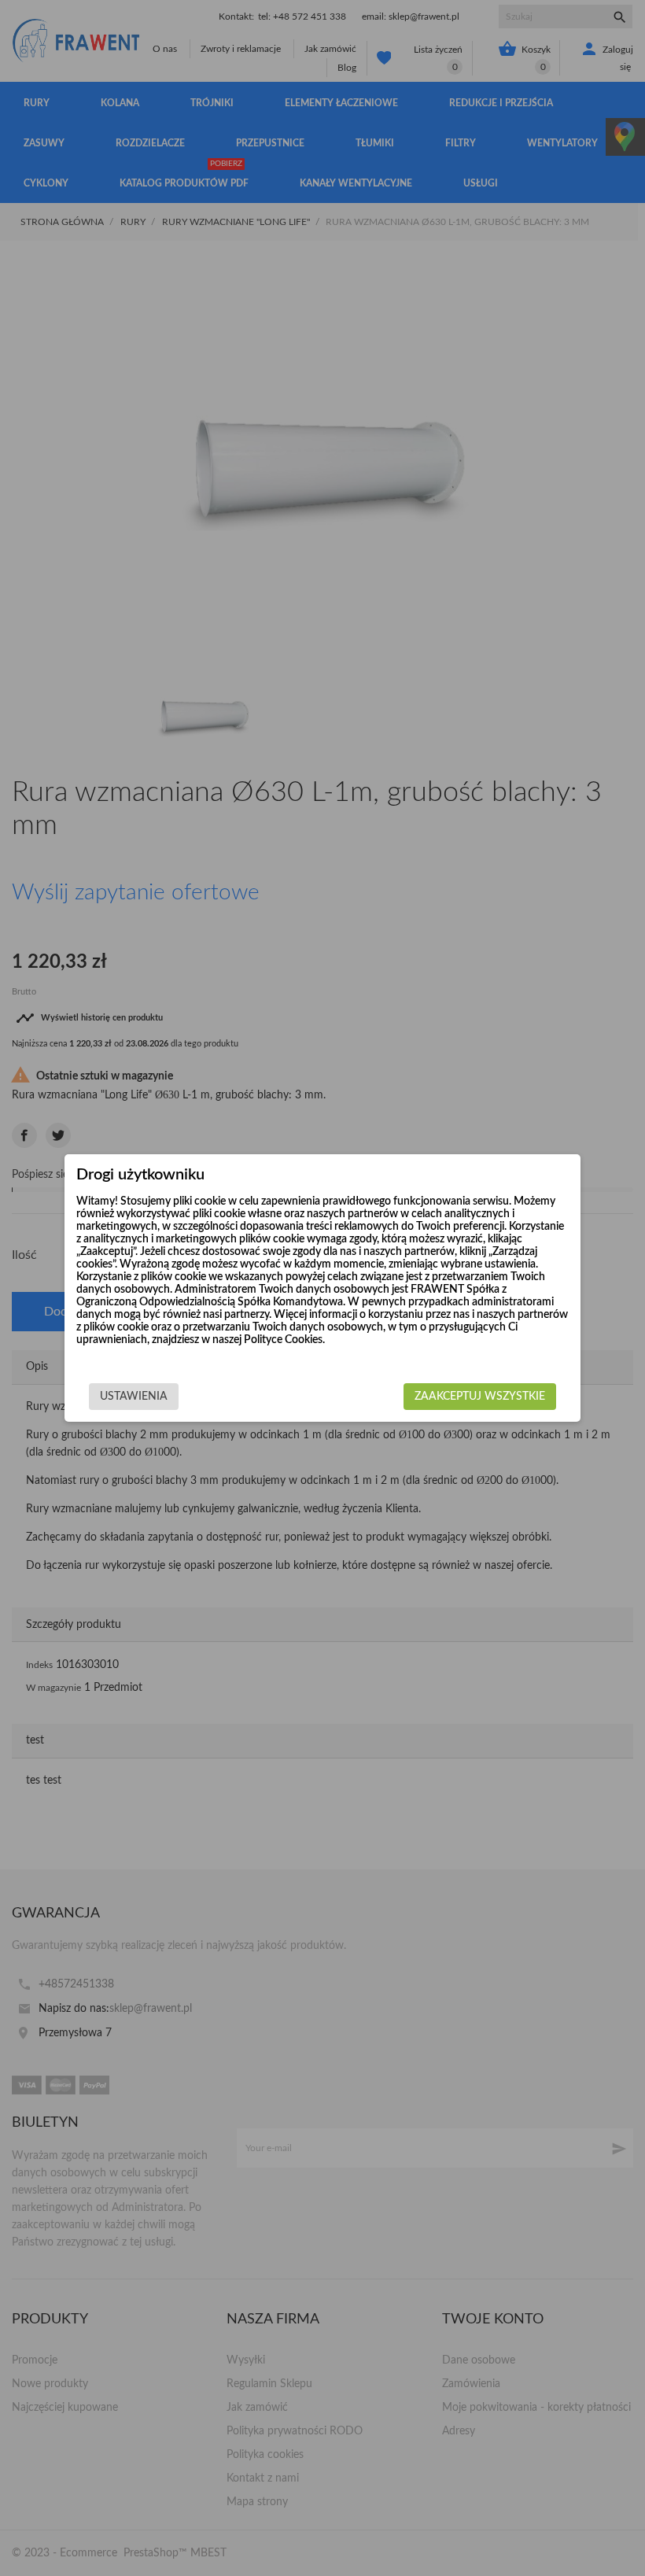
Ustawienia (134, 1397)
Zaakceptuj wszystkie (480, 1397)
